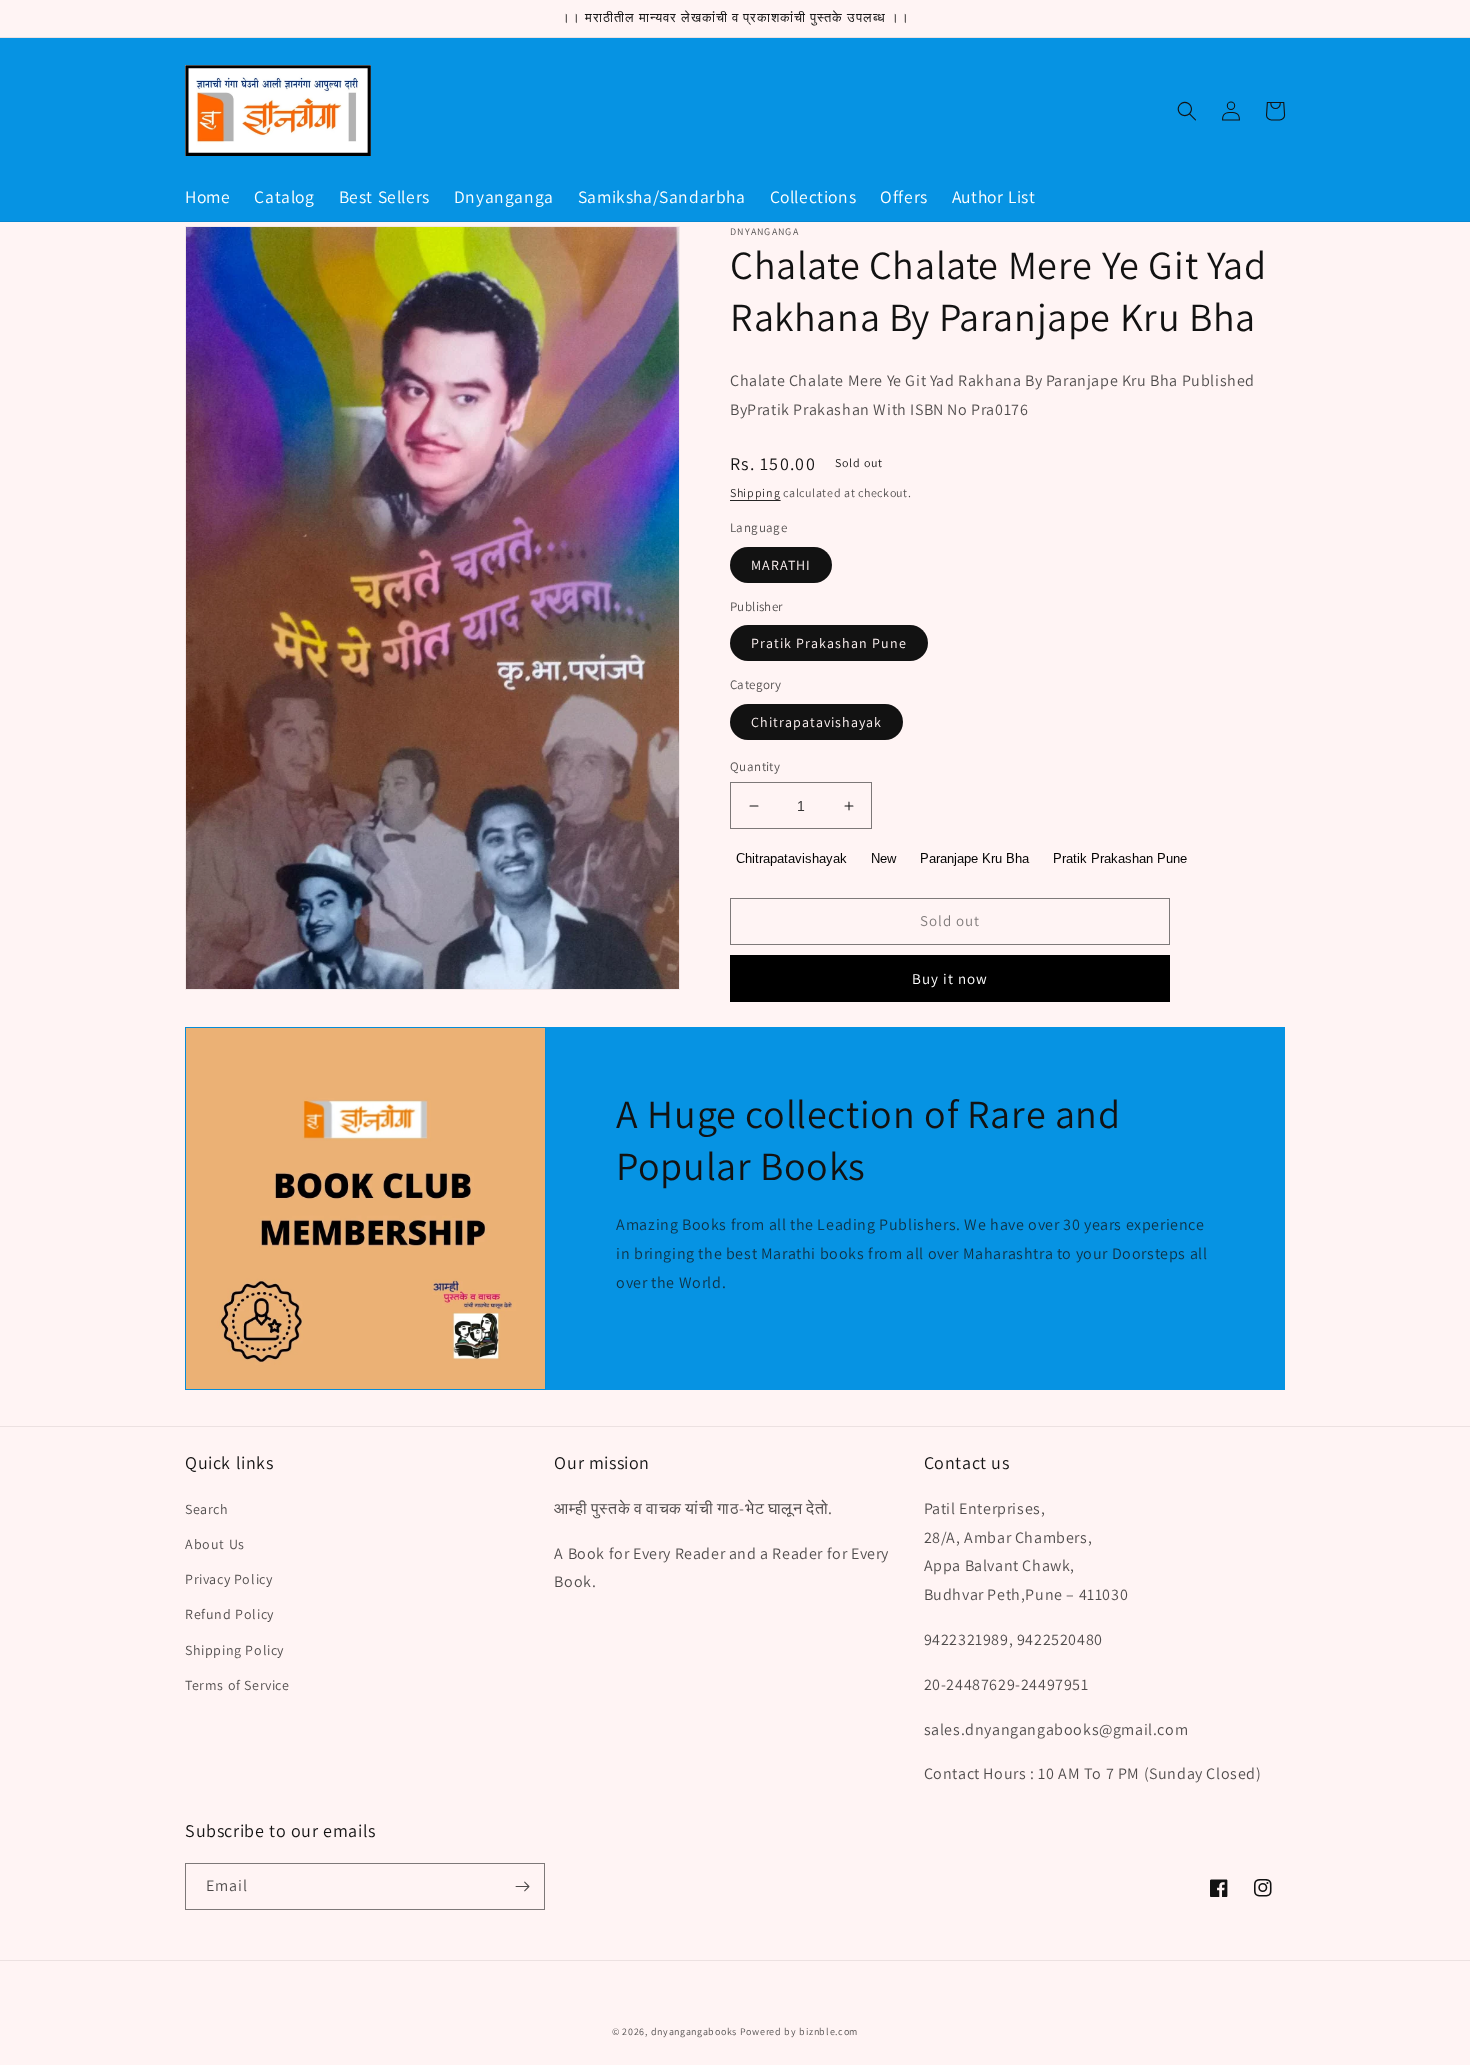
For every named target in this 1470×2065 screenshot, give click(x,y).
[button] (1187, 111)
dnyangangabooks (694, 2031)
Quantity (755, 766)
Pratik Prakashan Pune (829, 643)
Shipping (755, 492)
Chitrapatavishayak (816, 722)
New (883, 858)
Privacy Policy (228, 1579)
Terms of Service (237, 1685)
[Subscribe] (522, 1886)
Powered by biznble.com (799, 2031)
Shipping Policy (234, 1650)
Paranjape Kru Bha (974, 858)
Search (207, 1509)
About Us (215, 1544)
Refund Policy (229, 1614)
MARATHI (781, 565)
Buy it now (950, 978)
